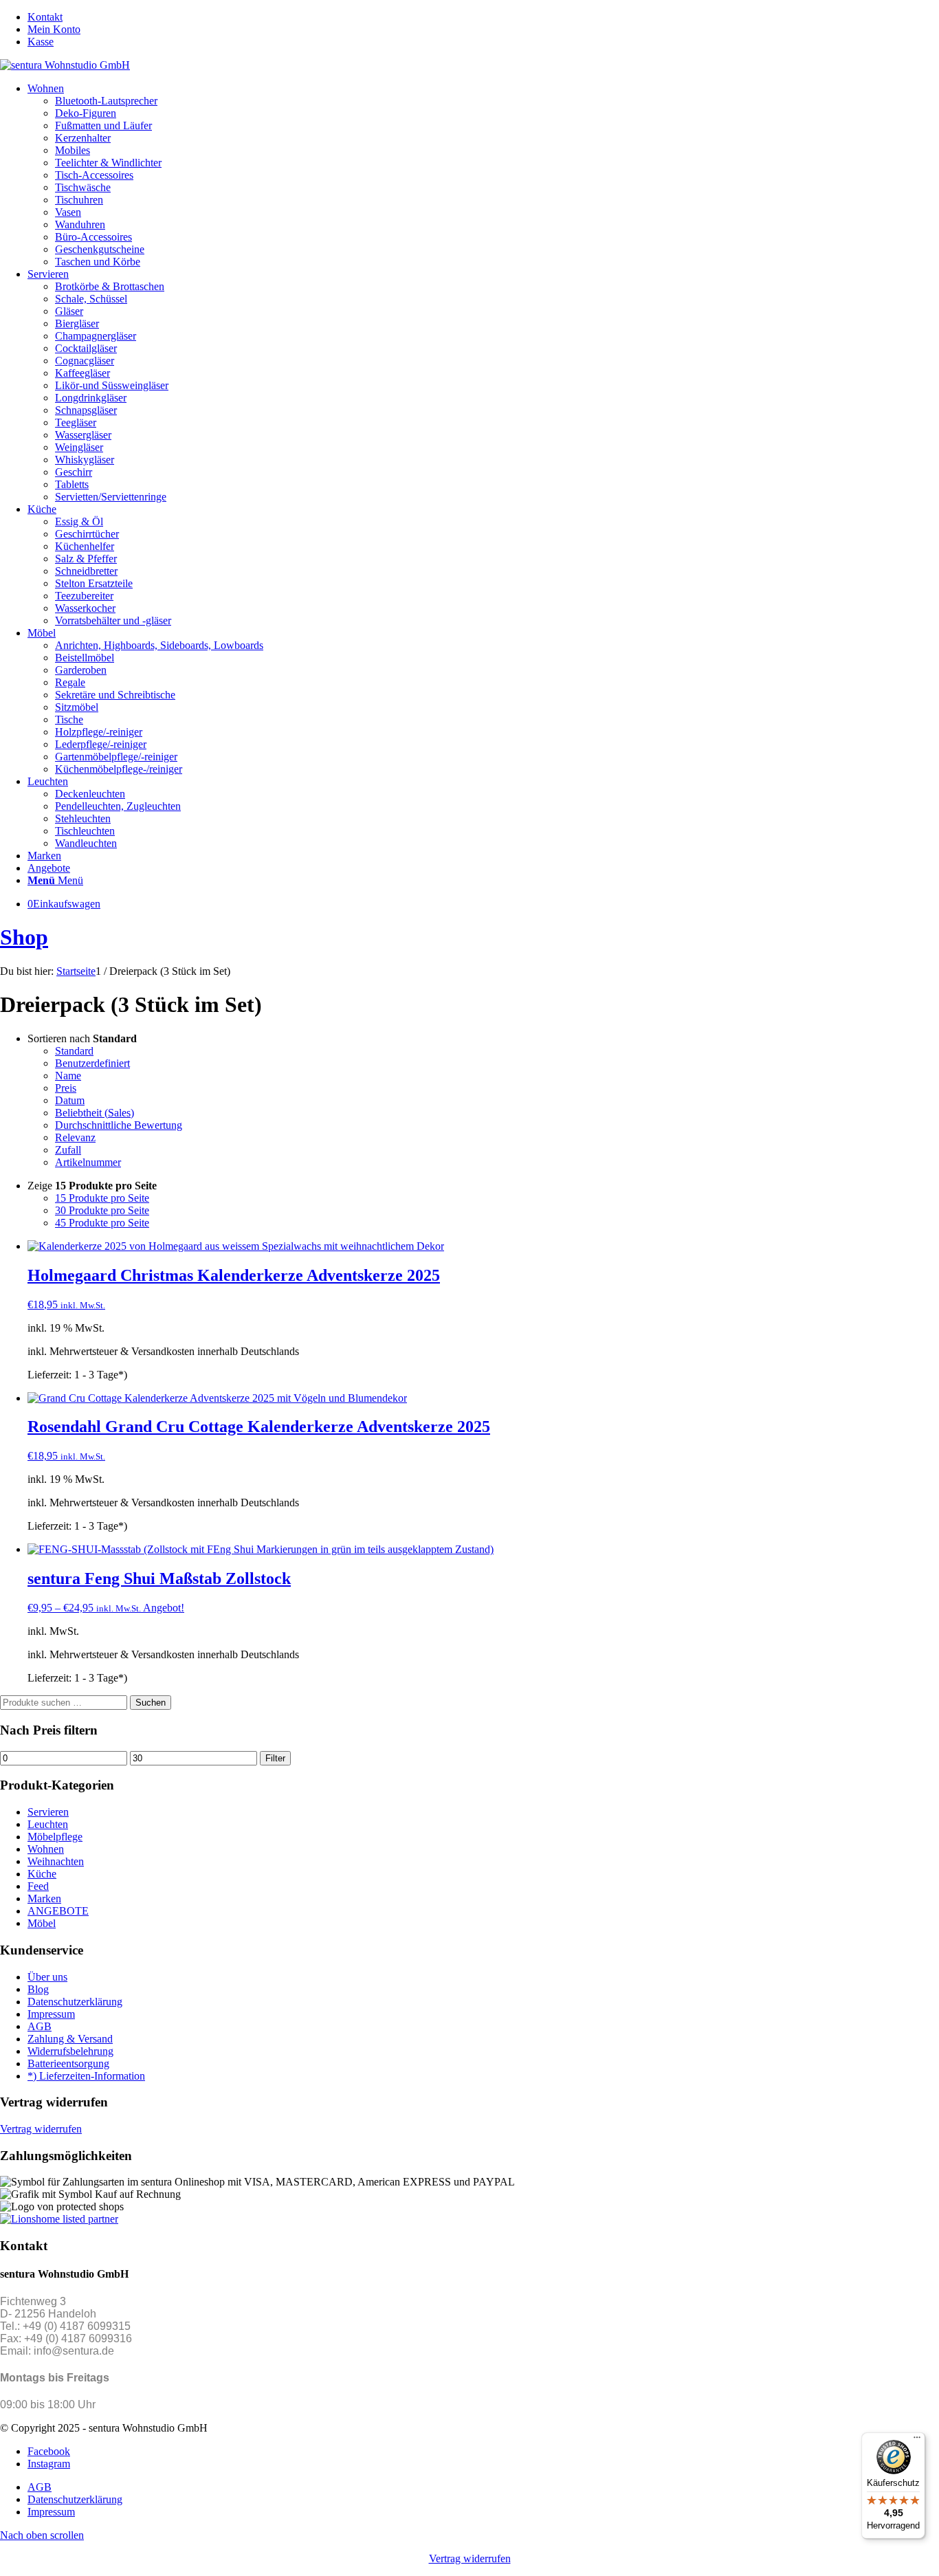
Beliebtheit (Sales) (95, 1113)
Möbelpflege (55, 1837)
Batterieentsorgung (68, 2063)
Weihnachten (56, 1861)
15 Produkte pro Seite (102, 1198)
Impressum (51, 2014)
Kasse (41, 42)
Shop (24, 937)
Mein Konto (54, 29)
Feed (38, 1886)
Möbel (42, 1923)
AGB (40, 2026)
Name (68, 1076)
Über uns (47, 1977)
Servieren (48, 1812)
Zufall (68, 1150)
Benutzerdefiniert (92, 1063)
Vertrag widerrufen (41, 2129)
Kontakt (45, 17)
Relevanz (75, 1137)
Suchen (151, 1703)
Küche (42, 1874)
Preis (66, 1088)
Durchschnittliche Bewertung (119, 1125)
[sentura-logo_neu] (65, 65)
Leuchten (48, 1824)
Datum (70, 1100)
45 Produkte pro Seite (102, 1223)
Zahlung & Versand (70, 2039)
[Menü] (917, 2441)
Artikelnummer (88, 1162)
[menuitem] (483, 17)
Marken (44, 1898)
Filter (275, 1758)
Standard (74, 1051)
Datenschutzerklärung (75, 2002)
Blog (38, 1989)
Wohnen (46, 1849)
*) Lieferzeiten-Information (86, 2076)
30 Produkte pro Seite (102, 1210)
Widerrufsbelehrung (70, 2051)
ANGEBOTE (58, 1911)
